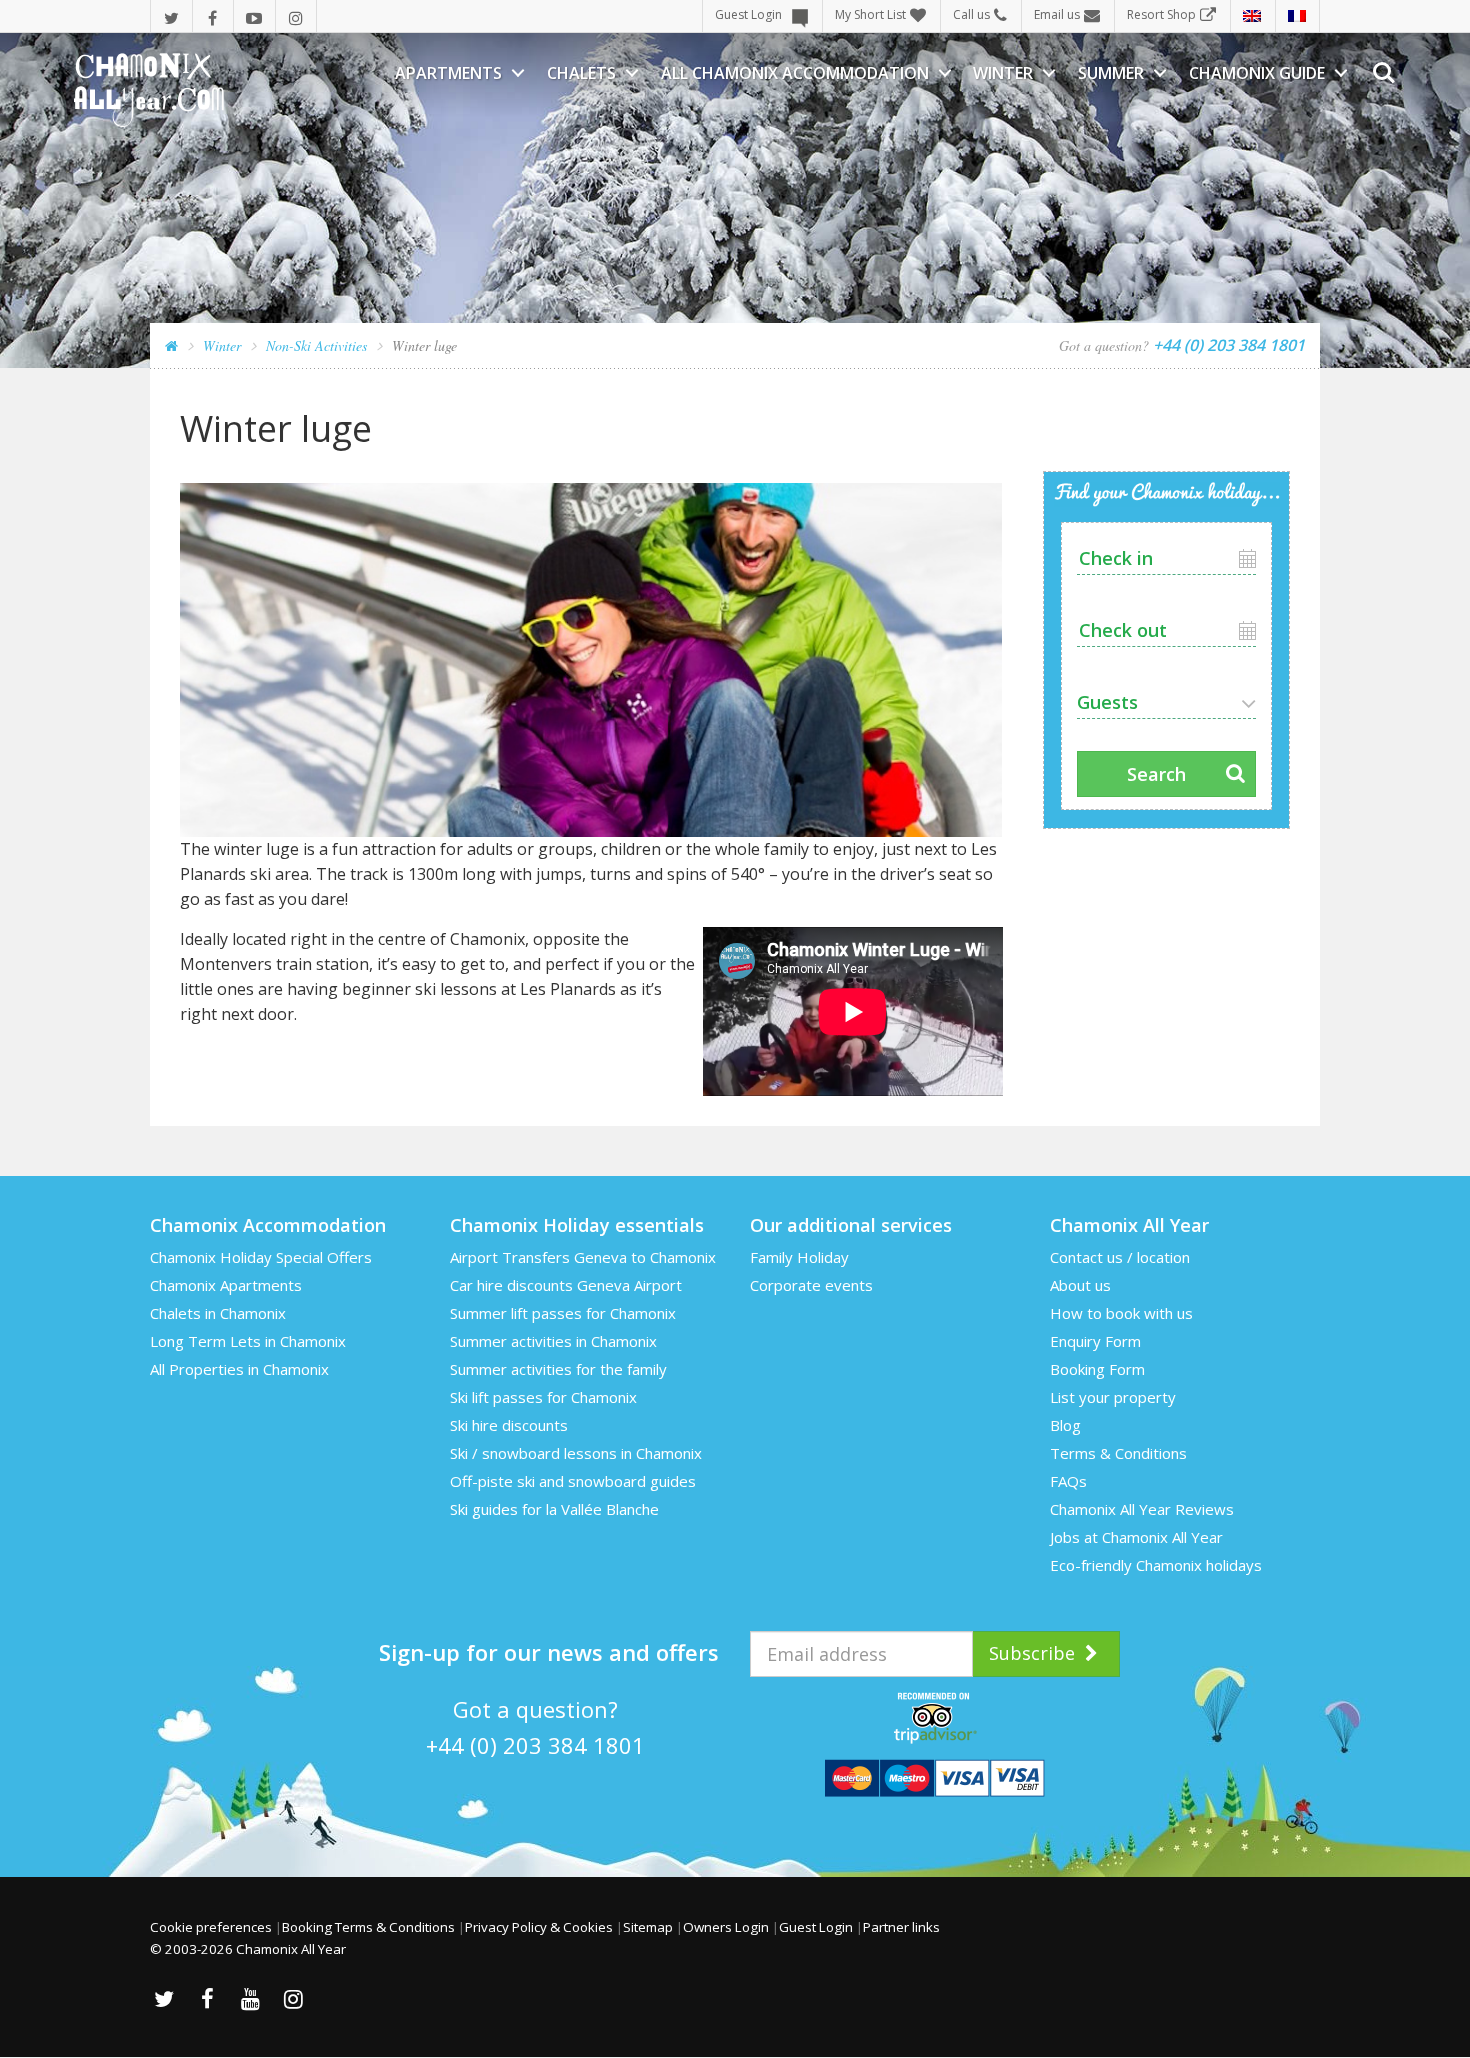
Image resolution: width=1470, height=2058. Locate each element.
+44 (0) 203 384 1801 (535, 1745)
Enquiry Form (1095, 1341)
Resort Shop (1161, 14)
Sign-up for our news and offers (549, 1652)
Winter (1003, 73)
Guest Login (748, 14)
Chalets (581, 73)
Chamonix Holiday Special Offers (261, 1257)
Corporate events (811, 1285)
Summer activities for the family (558, 1369)
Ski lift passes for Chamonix (543, 1397)
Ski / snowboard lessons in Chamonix (576, 1453)
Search (1156, 774)
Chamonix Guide (1257, 73)
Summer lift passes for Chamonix (563, 1313)
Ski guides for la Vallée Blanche (554, 1509)
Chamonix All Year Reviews (1142, 1509)
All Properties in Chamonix (239, 1369)
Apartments (448, 73)
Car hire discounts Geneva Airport (566, 1285)
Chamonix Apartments (226, 1285)
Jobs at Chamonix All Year (1136, 1537)
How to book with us (1121, 1313)
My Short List (870, 14)
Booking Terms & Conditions (368, 1927)
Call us (971, 14)
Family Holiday (799, 1257)
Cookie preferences (211, 1927)
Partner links (901, 1927)
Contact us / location (1120, 1257)
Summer (1111, 73)
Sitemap (648, 1927)
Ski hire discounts (509, 1425)
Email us (1057, 14)
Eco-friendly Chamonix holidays (1156, 1565)
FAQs (1068, 1481)
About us (1080, 1285)
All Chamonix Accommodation (795, 73)
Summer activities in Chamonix (553, 1341)
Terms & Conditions (1118, 1453)
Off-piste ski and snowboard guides (573, 1481)
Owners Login (726, 1927)
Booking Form (1097, 1369)
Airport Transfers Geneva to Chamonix (583, 1257)
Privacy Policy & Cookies (539, 1927)
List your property (1113, 1397)
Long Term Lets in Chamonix (248, 1341)
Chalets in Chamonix (218, 1313)
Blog (1065, 1425)
